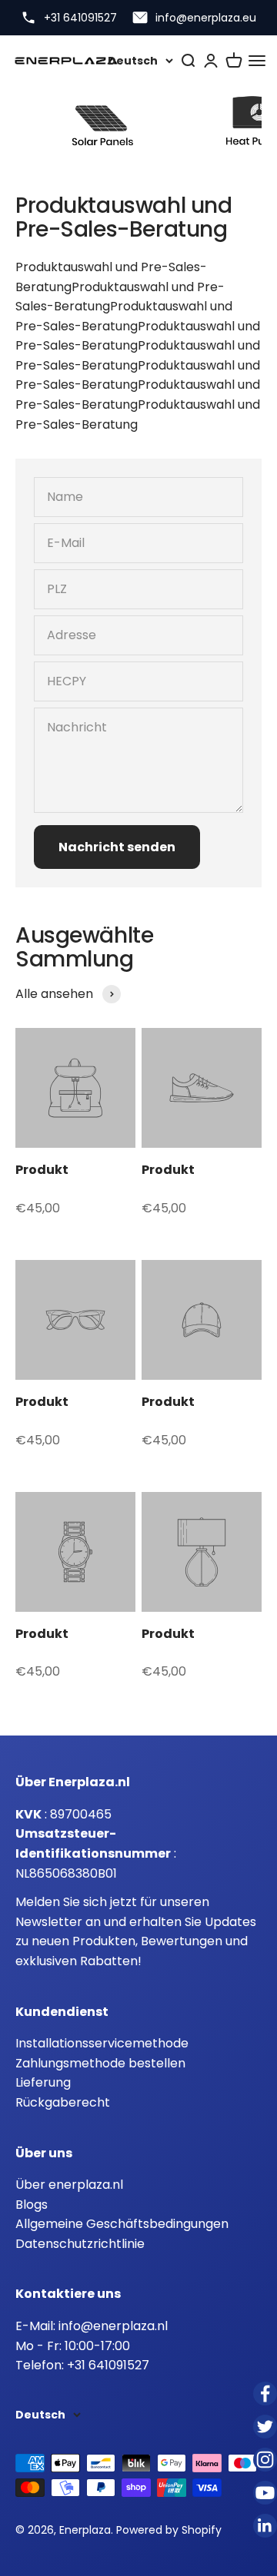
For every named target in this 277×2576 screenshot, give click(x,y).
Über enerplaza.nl (69, 2185)
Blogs (32, 2205)
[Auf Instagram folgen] (265, 2460)
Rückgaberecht (63, 2102)
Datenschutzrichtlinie (80, 2244)
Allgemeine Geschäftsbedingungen (122, 2224)
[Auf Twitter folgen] (265, 2427)
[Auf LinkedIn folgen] (265, 2526)
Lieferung (43, 2082)
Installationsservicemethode (102, 2043)
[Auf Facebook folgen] (265, 2394)
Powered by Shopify (169, 2530)
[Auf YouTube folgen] (265, 2493)
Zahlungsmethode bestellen (100, 2063)
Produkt (42, 1170)
